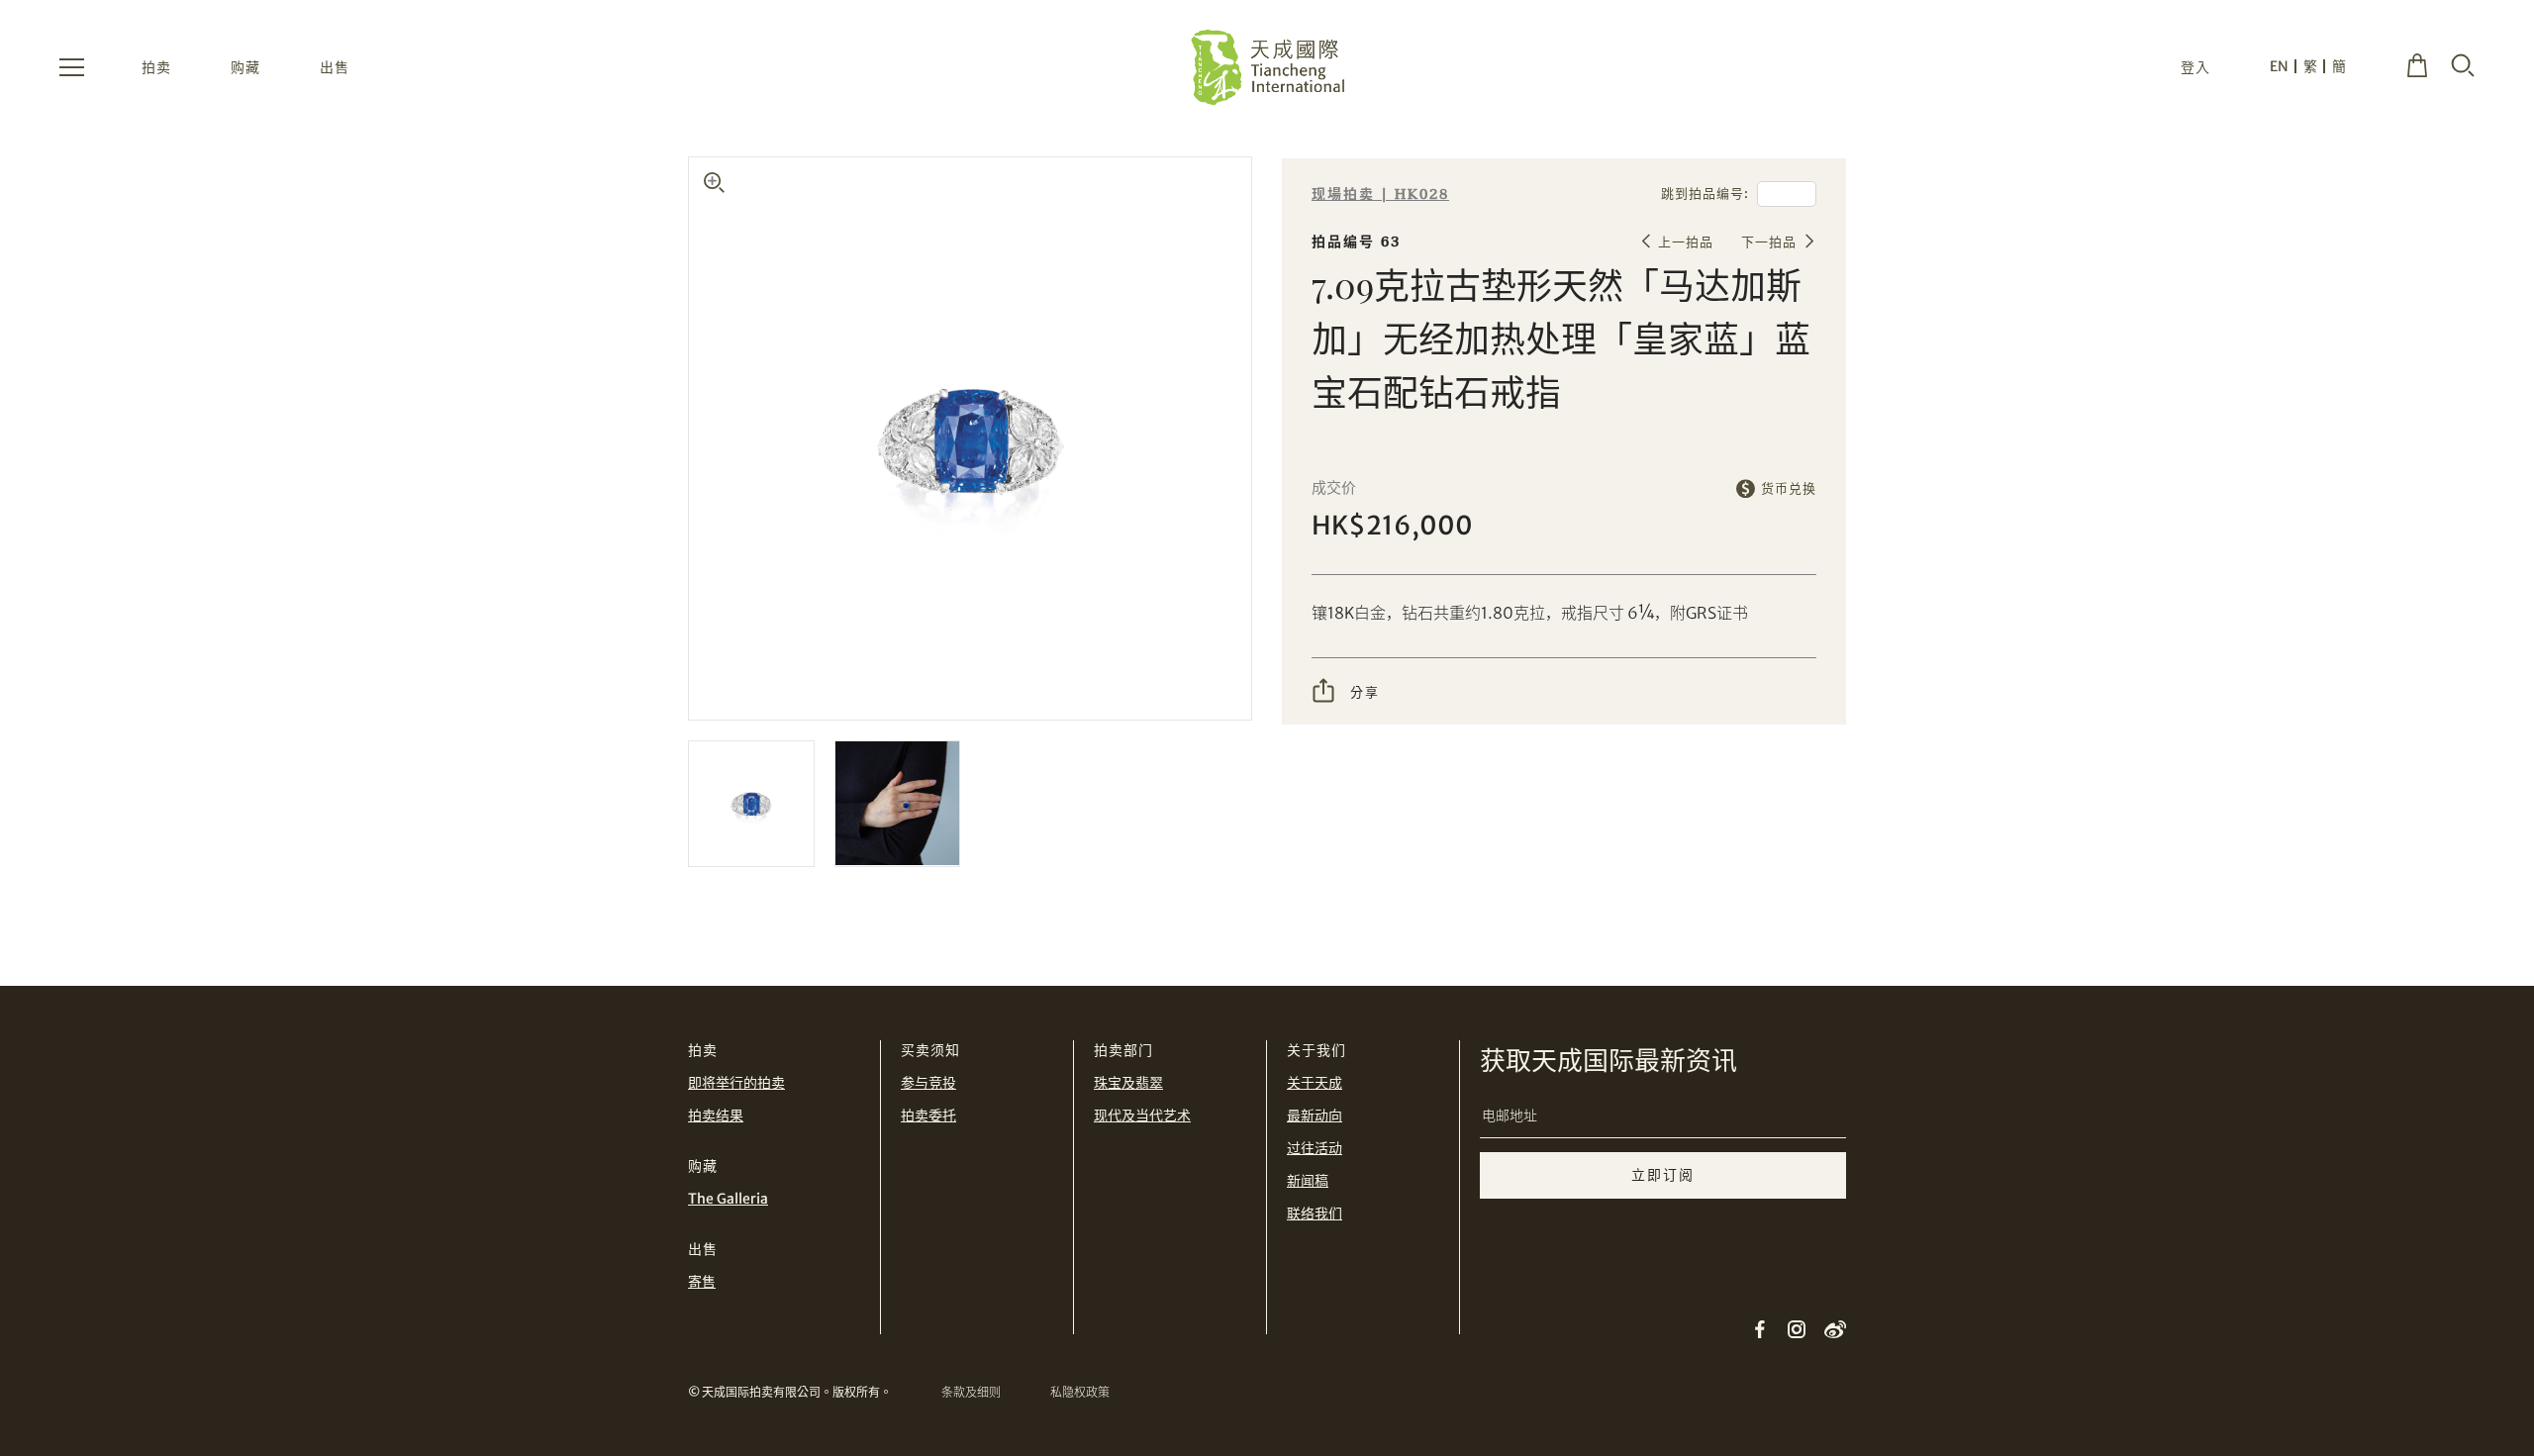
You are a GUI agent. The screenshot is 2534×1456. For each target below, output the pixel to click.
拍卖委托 (928, 1116)
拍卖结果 (716, 1116)
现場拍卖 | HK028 (1380, 194)
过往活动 (1315, 1148)
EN (2279, 66)
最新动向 (1315, 1116)
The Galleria (728, 1199)
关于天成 (1315, 1083)
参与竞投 (928, 1083)
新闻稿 (1308, 1181)
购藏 (245, 67)
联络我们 (1315, 1213)
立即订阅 (1663, 1175)
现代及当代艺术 (1142, 1116)
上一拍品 (1686, 242)
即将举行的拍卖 (736, 1083)
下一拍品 (1769, 242)
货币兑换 (1789, 488)
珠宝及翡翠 (1128, 1083)
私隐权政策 (1080, 1392)
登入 (2195, 67)
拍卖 (156, 67)
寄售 (702, 1282)
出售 (335, 67)
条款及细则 (971, 1392)
